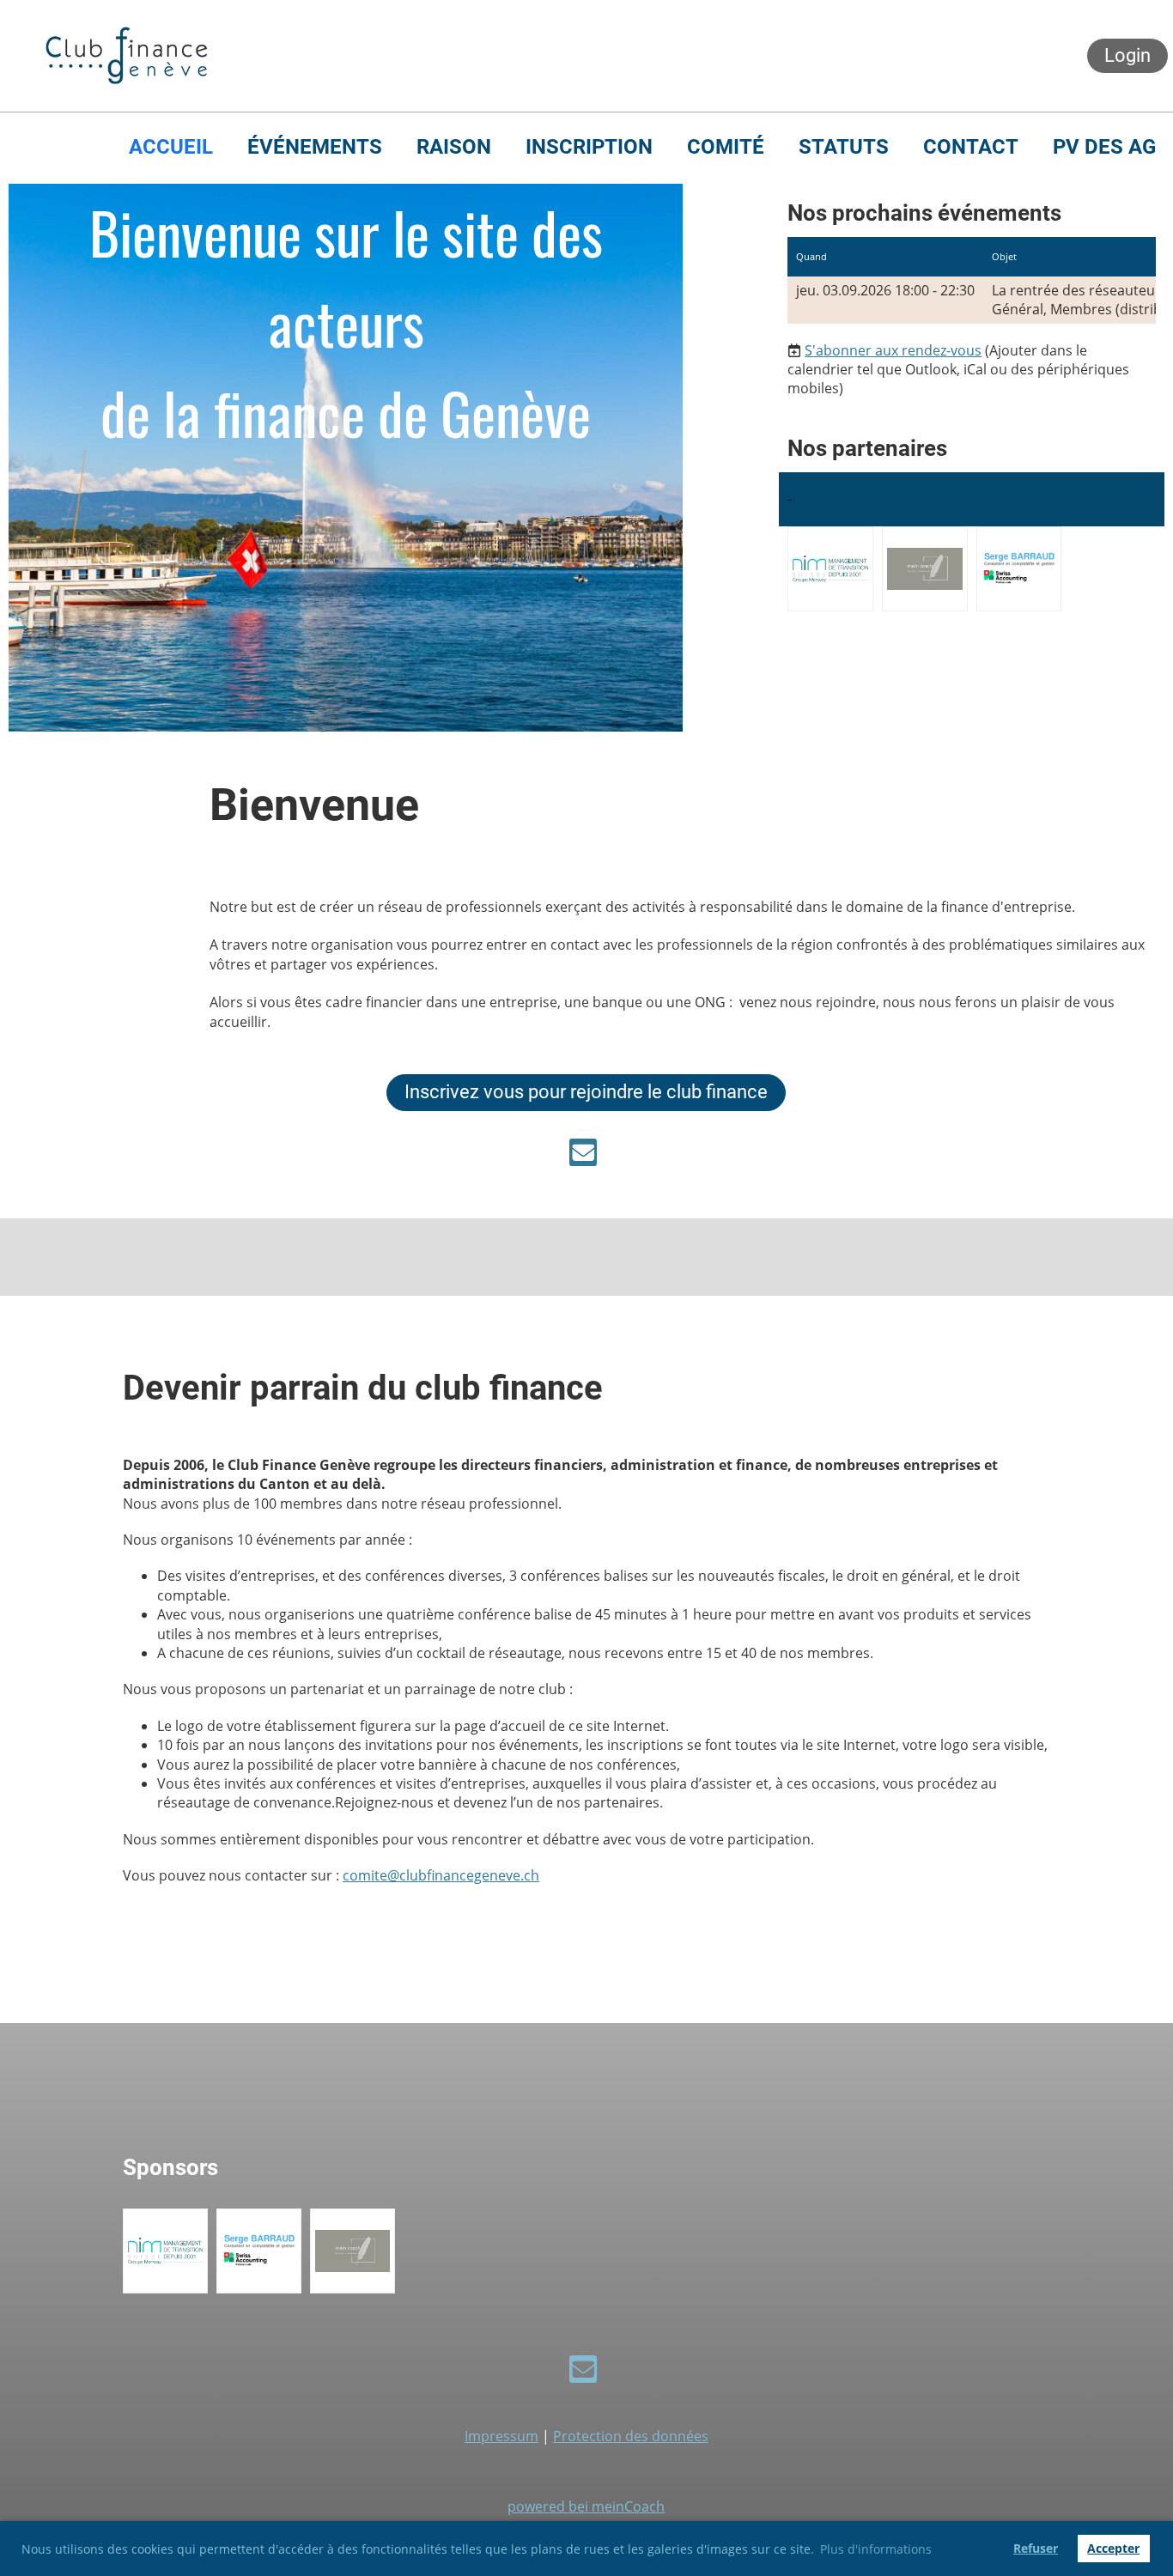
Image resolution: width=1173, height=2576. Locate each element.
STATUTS (844, 147)
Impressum (501, 2436)
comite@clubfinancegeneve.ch (441, 1875)
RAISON (454, 147)
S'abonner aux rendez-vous (893, 350)
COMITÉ (726, 147)
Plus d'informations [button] (876, 2549)
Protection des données (631, 2436)
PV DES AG (1104, 147)
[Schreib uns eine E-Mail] (583, 1155)
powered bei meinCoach (586, 2506)
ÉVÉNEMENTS (315, 147)
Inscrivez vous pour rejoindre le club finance (586, 1092)
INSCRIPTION (589, 147)
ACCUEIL (171, 147)
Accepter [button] (1113, 2548)
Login (1127, 55)
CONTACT (971, 147)
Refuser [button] (1036, 2548)
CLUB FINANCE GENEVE (392, 56)
